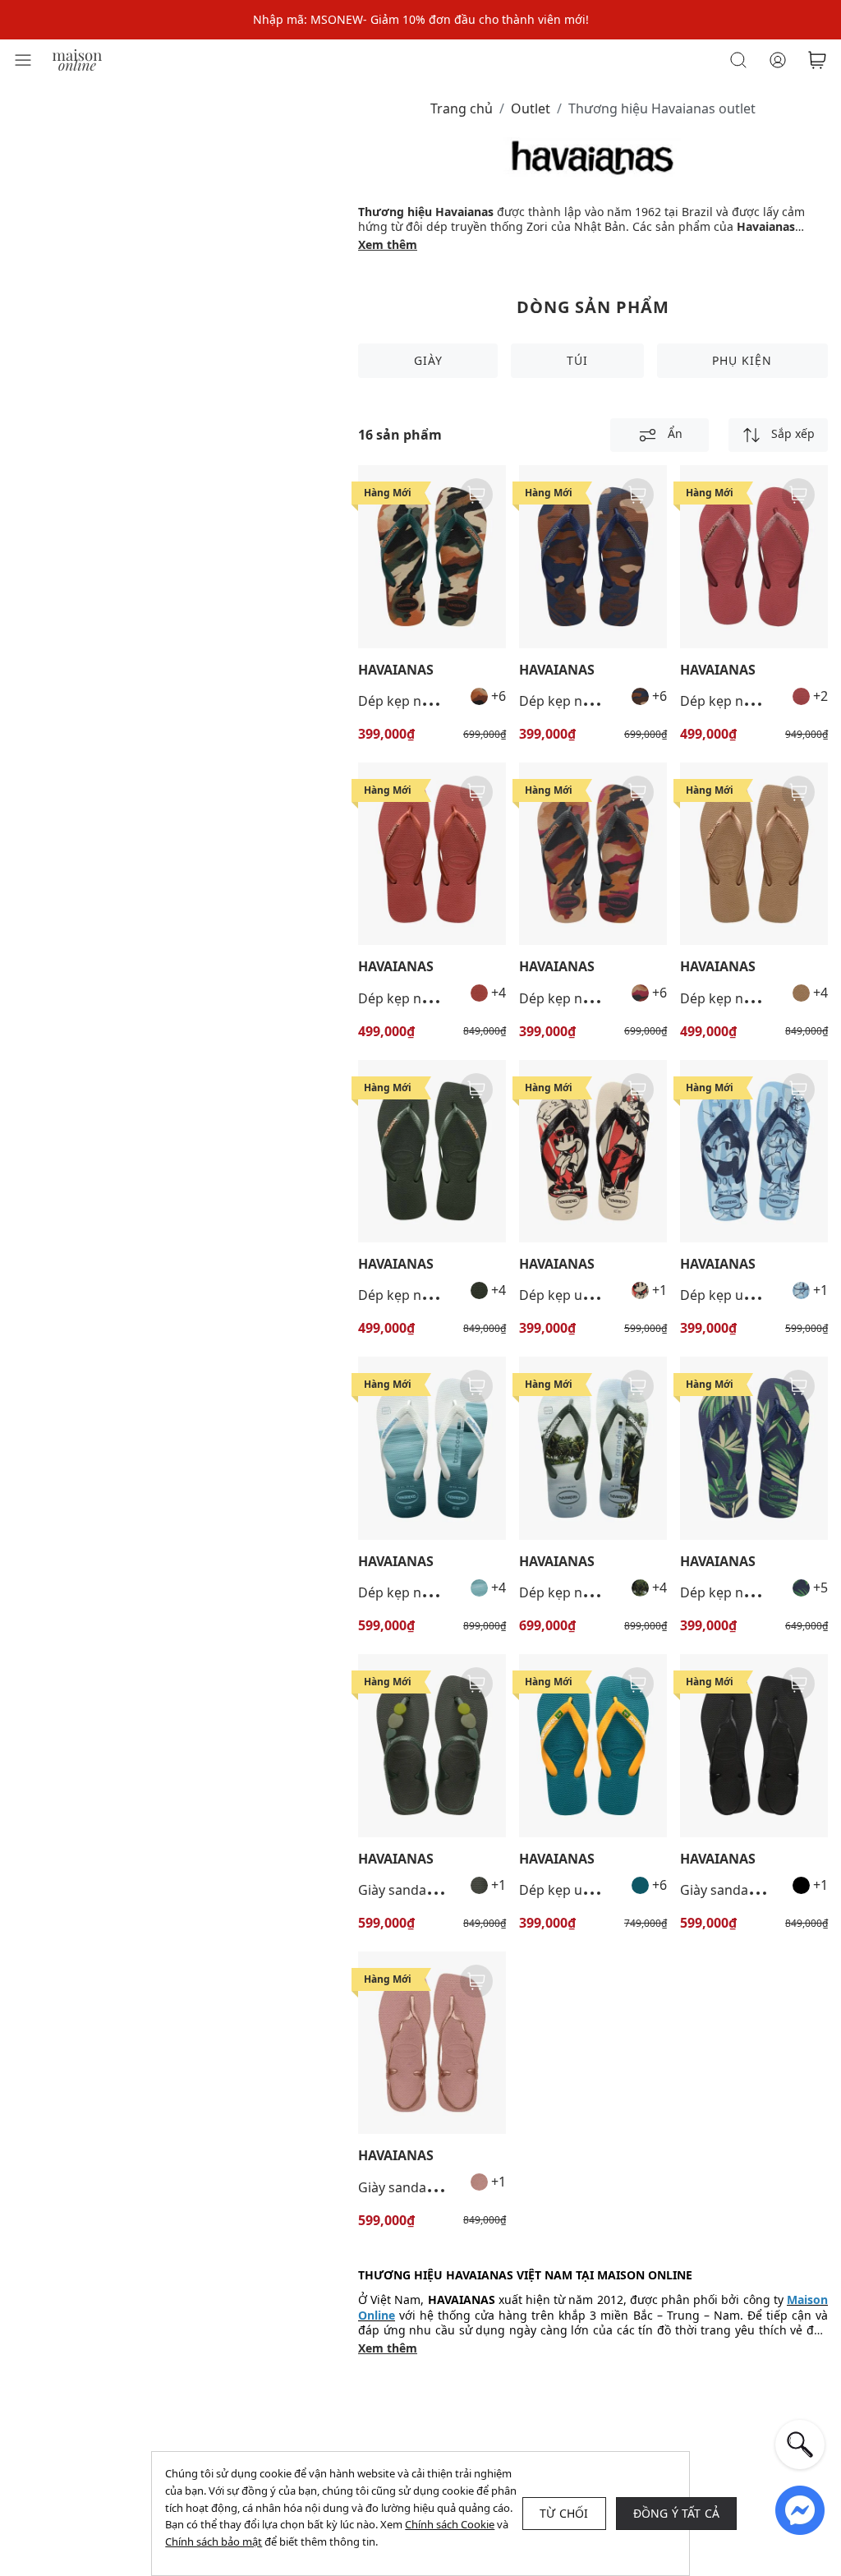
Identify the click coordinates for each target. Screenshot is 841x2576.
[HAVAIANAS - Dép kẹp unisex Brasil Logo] (593, 1746)
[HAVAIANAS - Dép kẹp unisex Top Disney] (593, 1152)
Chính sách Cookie (450, 2524)
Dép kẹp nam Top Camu (432, 701)
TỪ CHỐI (564, 2513)
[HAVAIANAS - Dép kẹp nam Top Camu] (432, 557)
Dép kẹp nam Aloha (741, 1592)
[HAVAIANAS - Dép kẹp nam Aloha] (754, 1448)
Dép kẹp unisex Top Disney (602, 1295)
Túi (577, 360)
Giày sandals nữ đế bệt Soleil (447, 2187)
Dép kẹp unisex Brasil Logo (603, 1890)
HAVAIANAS (396, 670)
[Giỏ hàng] (817, 60)
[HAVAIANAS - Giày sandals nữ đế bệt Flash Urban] (432, 1746)
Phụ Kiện (742, 360)
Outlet (531, 108)
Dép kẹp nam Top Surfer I (438, 1592)
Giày (428, 360)
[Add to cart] (476, 495)
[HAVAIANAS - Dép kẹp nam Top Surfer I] (432, 1448)
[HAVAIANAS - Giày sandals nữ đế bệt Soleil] (754, 1746)
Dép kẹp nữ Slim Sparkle (756, 701)
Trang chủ (462, 108)
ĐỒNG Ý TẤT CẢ (677, 2513)
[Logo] (77, 59)
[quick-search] (800, 2445)
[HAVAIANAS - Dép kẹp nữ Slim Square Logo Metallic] (432, 854)
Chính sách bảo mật (214, 2541)
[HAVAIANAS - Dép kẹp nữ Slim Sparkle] (754, 557)
